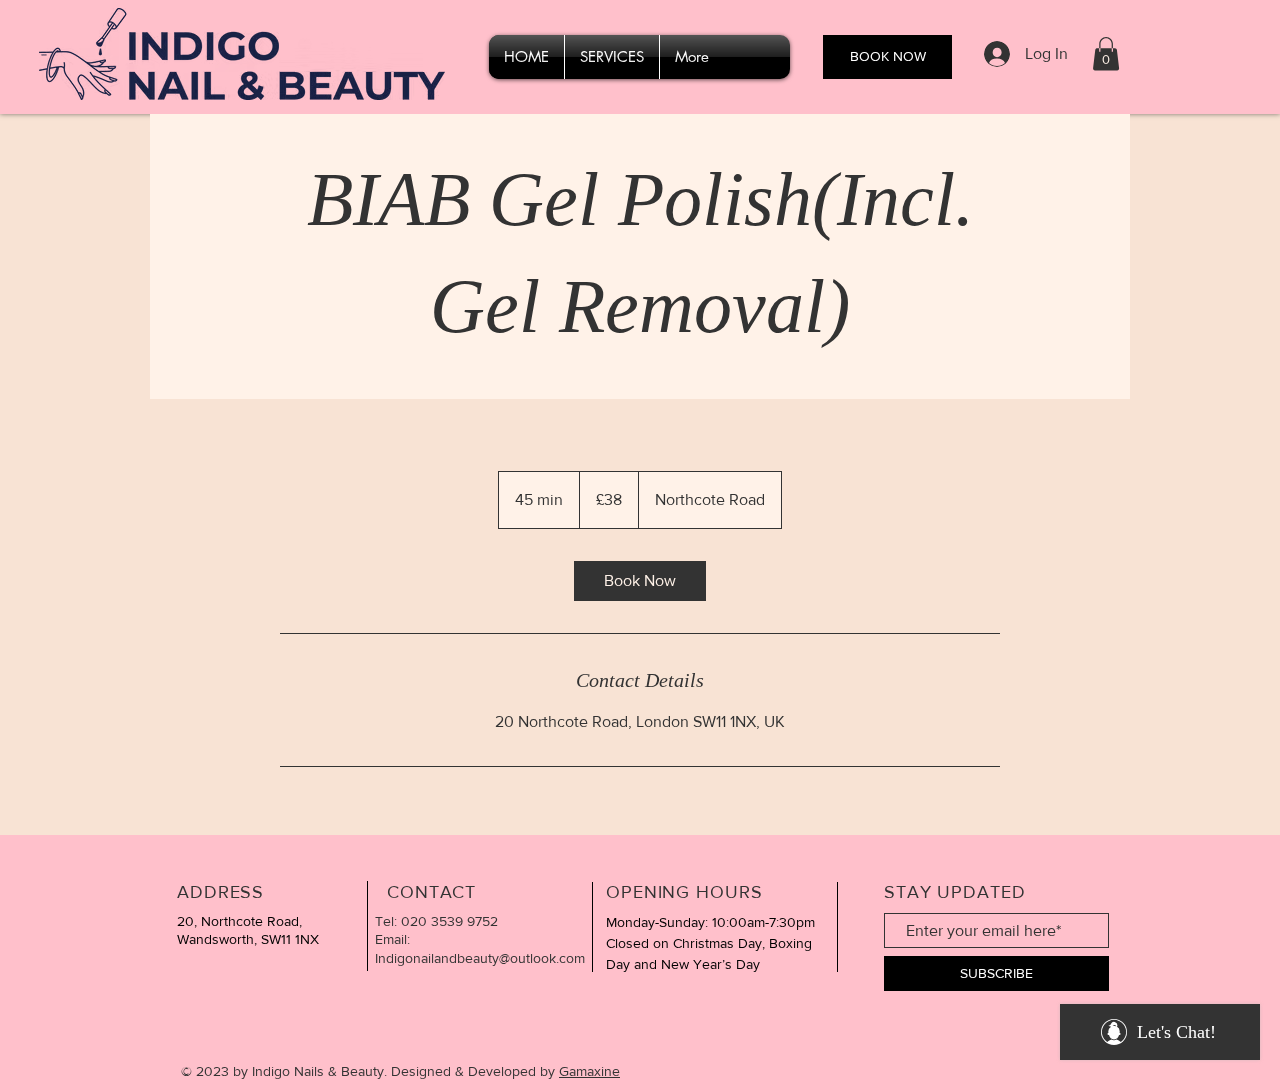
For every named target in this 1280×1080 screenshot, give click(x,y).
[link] (640, 581)
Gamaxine (589, 1071)
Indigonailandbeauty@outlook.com (480, 958)
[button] (1106, 53)
